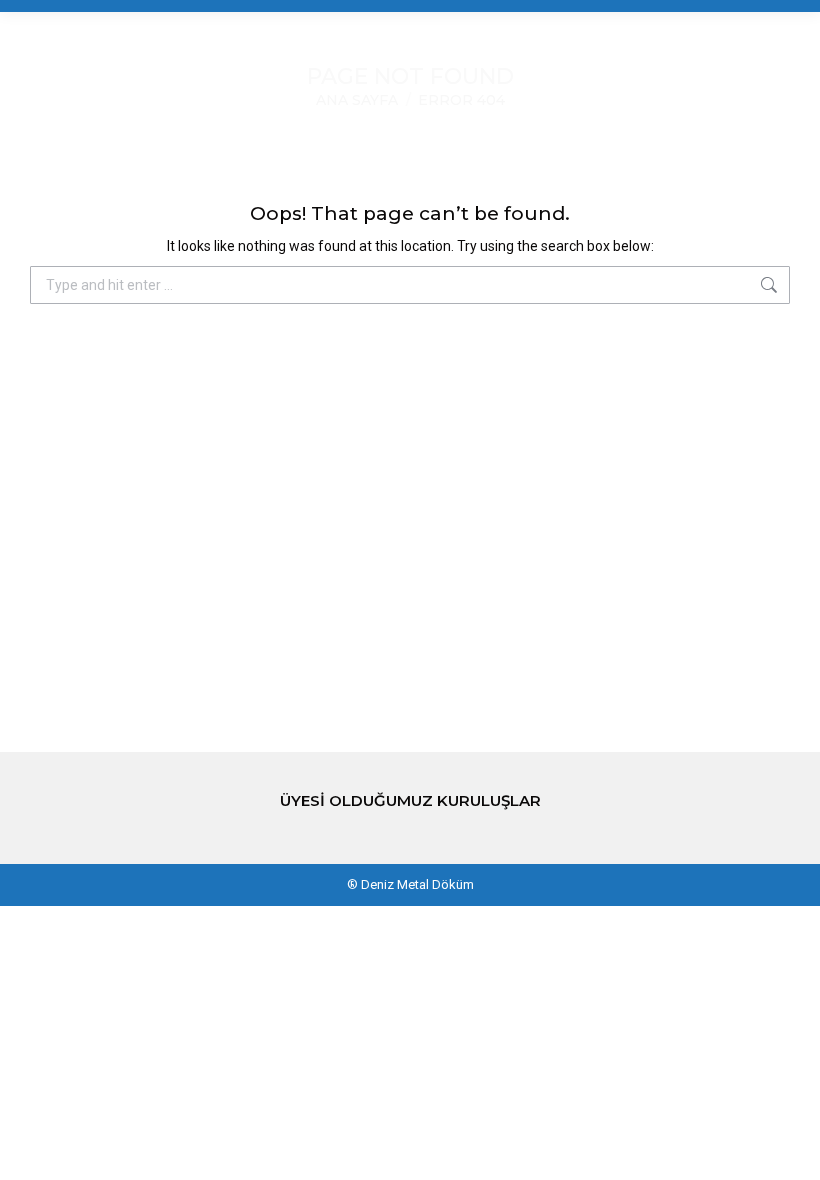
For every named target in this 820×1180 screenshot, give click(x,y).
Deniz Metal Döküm (417, 884)
